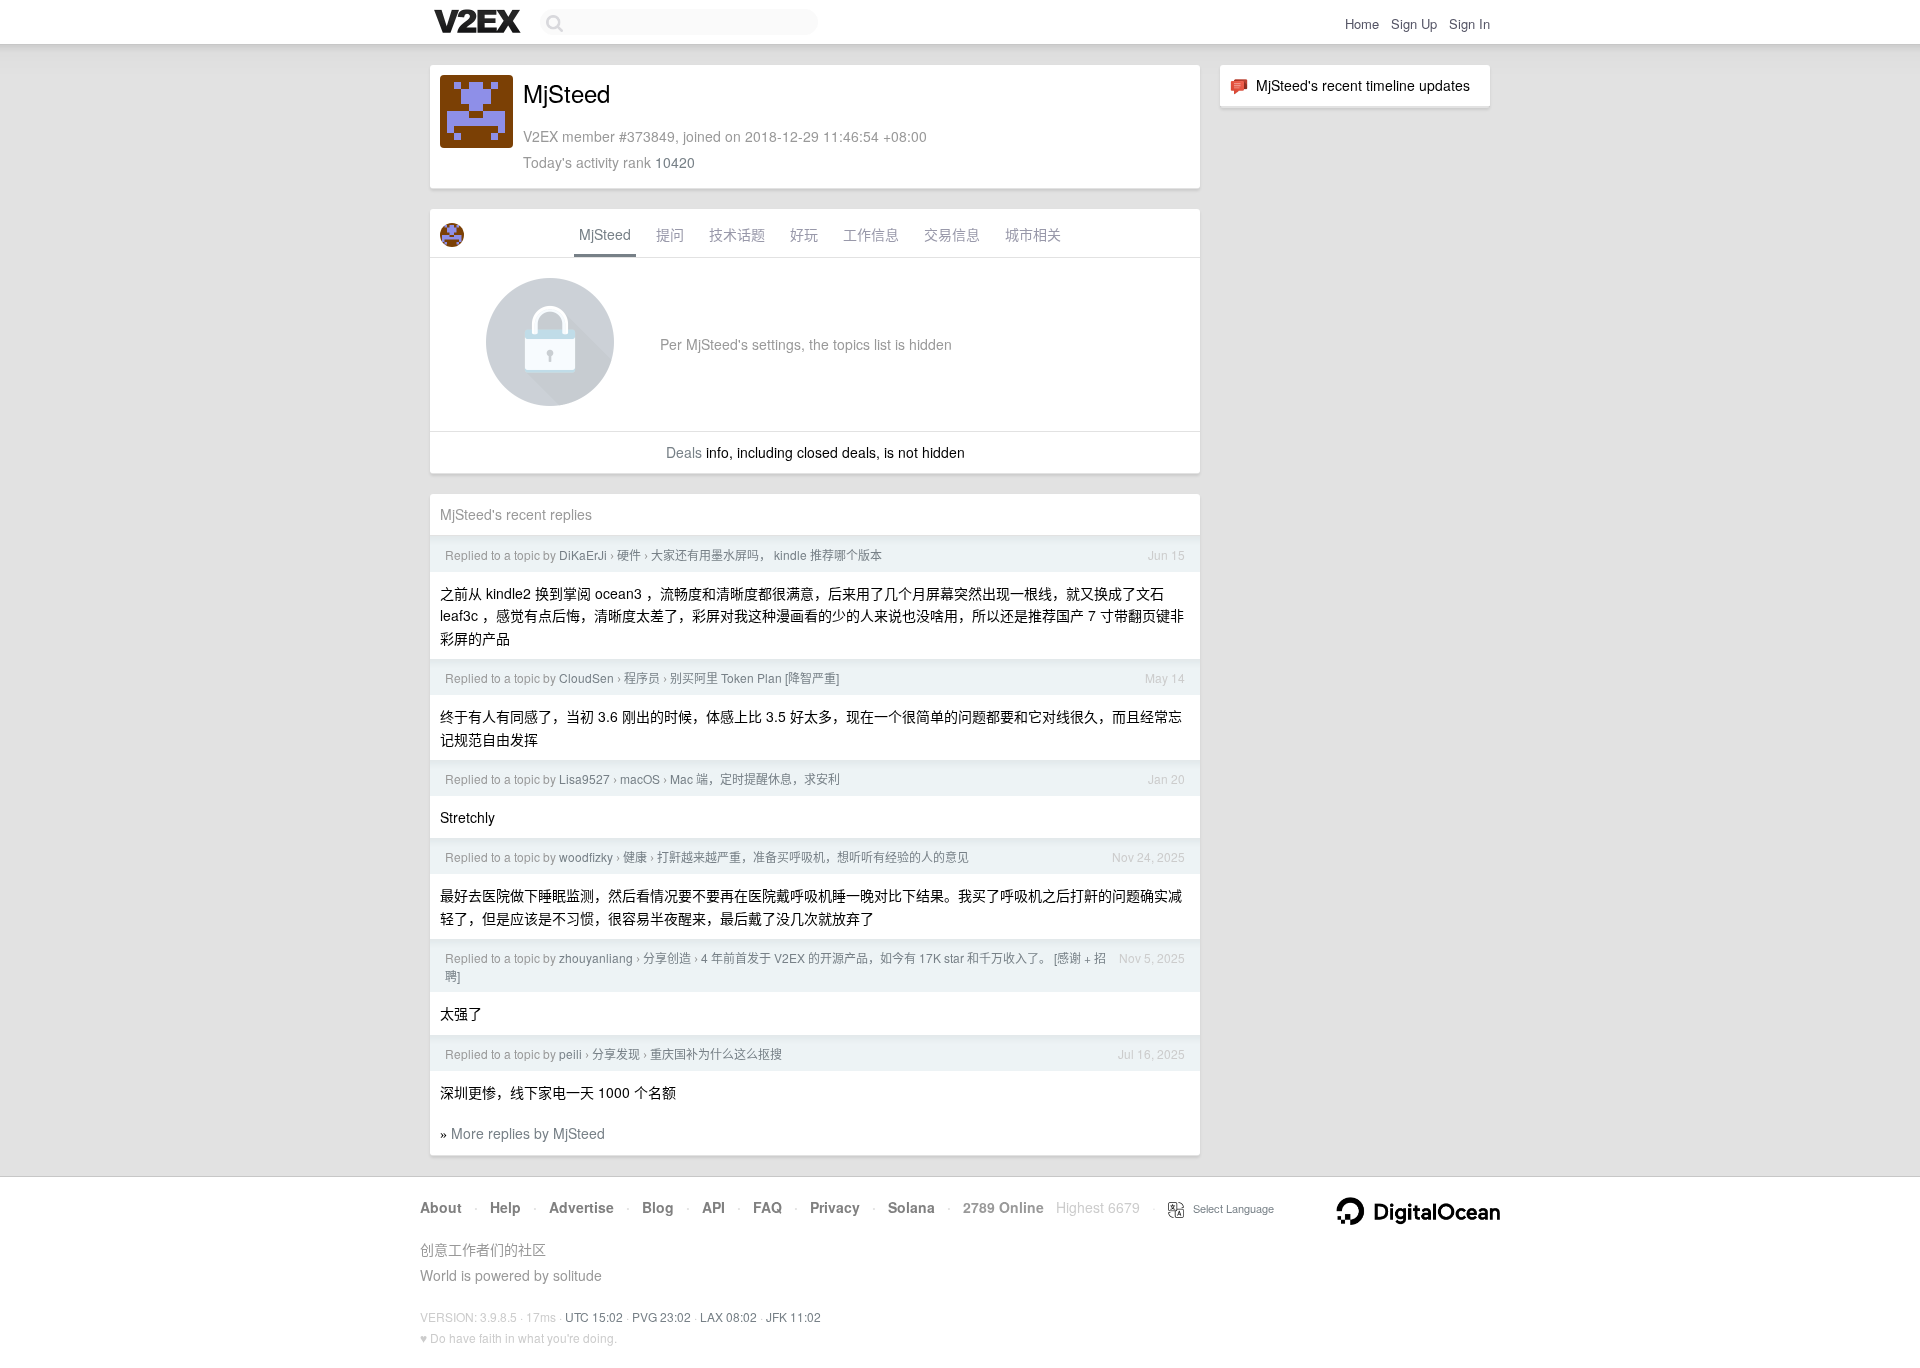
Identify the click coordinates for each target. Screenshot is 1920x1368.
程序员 (642, 677)
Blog (658, 1207)
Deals (684, 452)
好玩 (804, 234)
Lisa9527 (584, 778)
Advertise (581, 1207)
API (713, 1207)
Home (1362, 23)
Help (505, 1207)
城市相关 (1033, 234)
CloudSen (586, 677)
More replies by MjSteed (528, 1133)
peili (570, 1053)
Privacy (835, 1207)
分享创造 (667, 957)
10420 (675, 162)
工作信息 (871, 234)
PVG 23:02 (661, 1316)
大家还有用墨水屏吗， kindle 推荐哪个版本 (766, 554)
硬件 (629, 554)
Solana (911, 1207)
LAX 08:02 (728, 1316)
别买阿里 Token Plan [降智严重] (754, 677)
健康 (635, 856)
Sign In (1469, 23)
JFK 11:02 (793, 1316)
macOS (640, 778)
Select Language (1229, 1208)
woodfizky (586, 856)
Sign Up (1414, 23)
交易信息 (952, 234)
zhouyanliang (596, 957)
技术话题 (737, 234)
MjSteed (605, 234)
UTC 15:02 (594, 1316)
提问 (670, 234)
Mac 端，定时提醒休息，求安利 (755, 778)
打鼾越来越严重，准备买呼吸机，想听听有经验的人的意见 (813, 856)
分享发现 (616, 1053)
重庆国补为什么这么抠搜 (716, 1053)
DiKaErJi (583, 554)
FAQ (767, 1207)
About (441, 1207)
